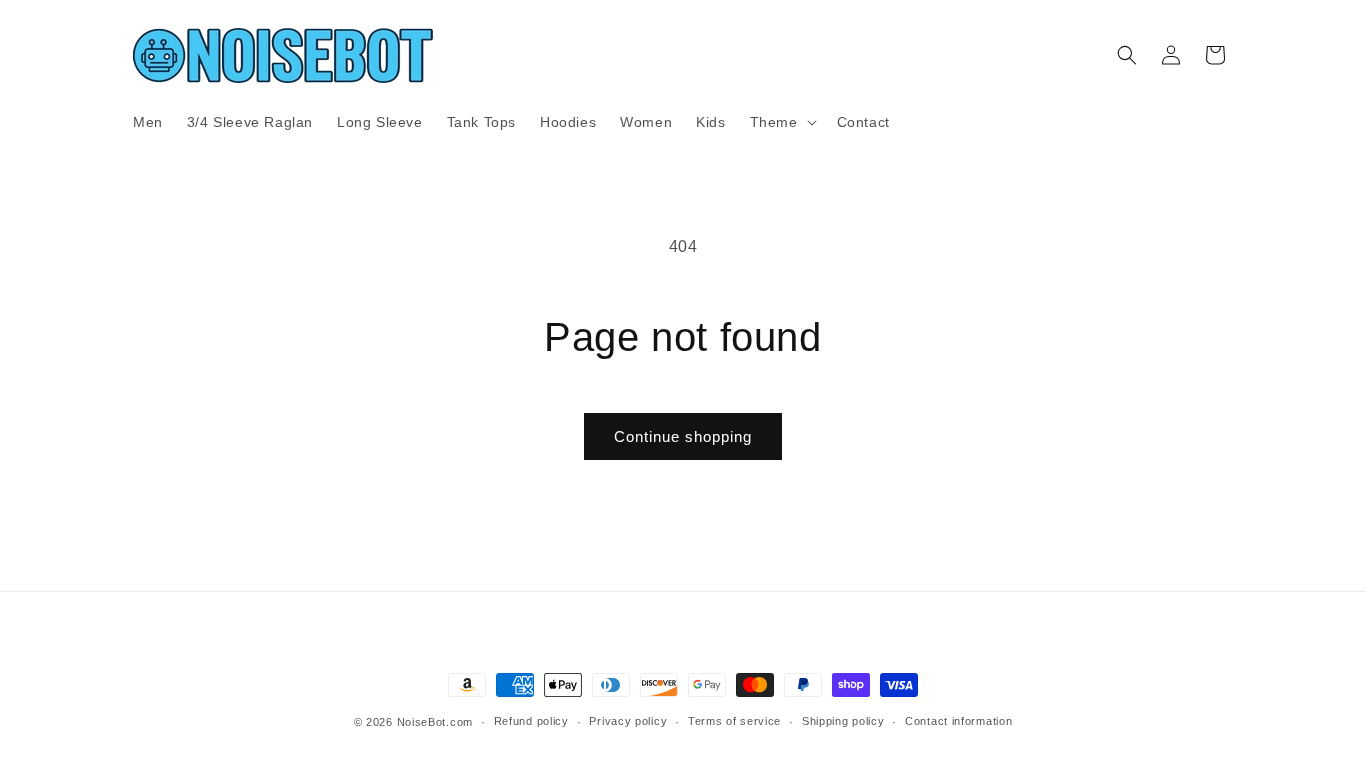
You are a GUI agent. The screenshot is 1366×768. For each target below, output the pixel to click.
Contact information (958, 721)
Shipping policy (843, 721)
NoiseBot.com (435, 722)
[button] (781, 122)
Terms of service (734, 721)
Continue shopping (683, 436)
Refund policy (531, 721)
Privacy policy (628, 721)
